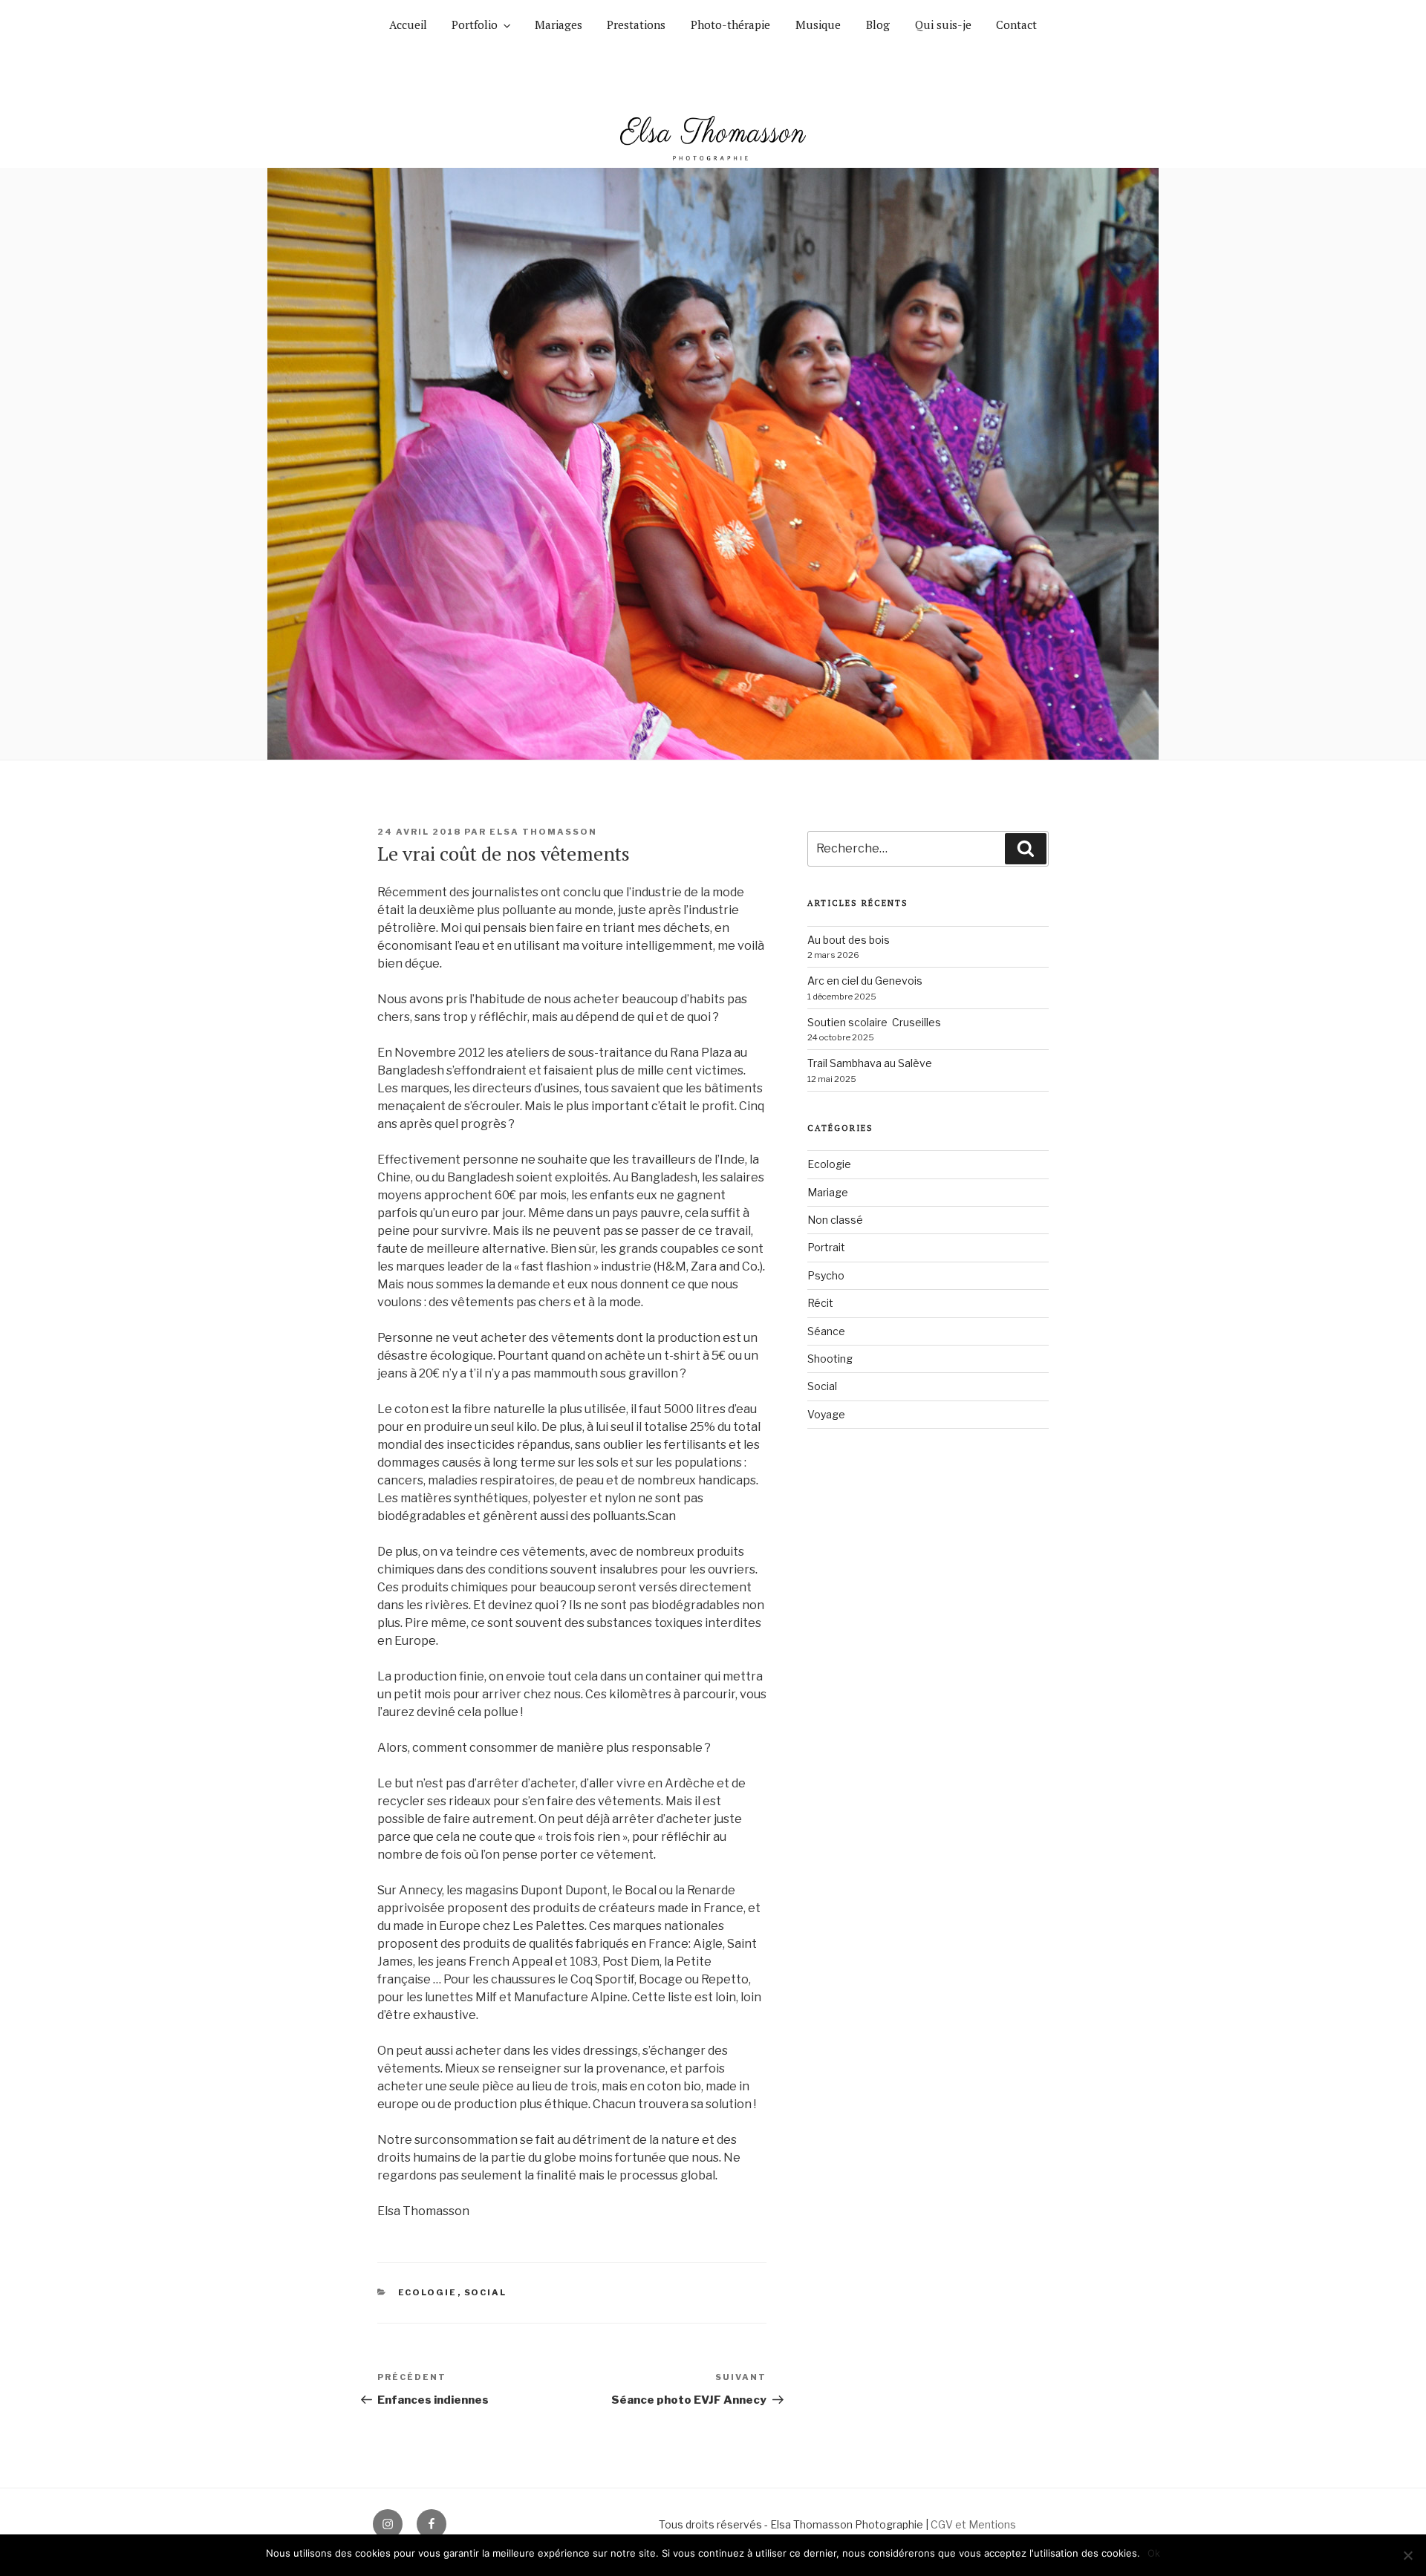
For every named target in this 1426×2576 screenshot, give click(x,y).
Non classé (835, 1220)
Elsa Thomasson (543, 832)
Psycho (826, 1275)
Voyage (826, 1414)
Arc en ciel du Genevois (865, 981)
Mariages (559, 25)
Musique (818, 25)
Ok (1154, 2553)
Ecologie (428, 2292)
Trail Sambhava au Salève (870, 1063)
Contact (1016, 25)
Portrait (826, 1247)
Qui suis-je (943, 25)
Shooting (830, 1359)
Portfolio (475, 25)
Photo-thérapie (730, 25)
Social (486, 2292)
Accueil (408, 25)
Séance (826, 1331)
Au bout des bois (849, 940)
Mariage (828, 1192)
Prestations (636, 25)
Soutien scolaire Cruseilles (874, 1022)
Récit (820, 1303)
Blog (878, 25)
